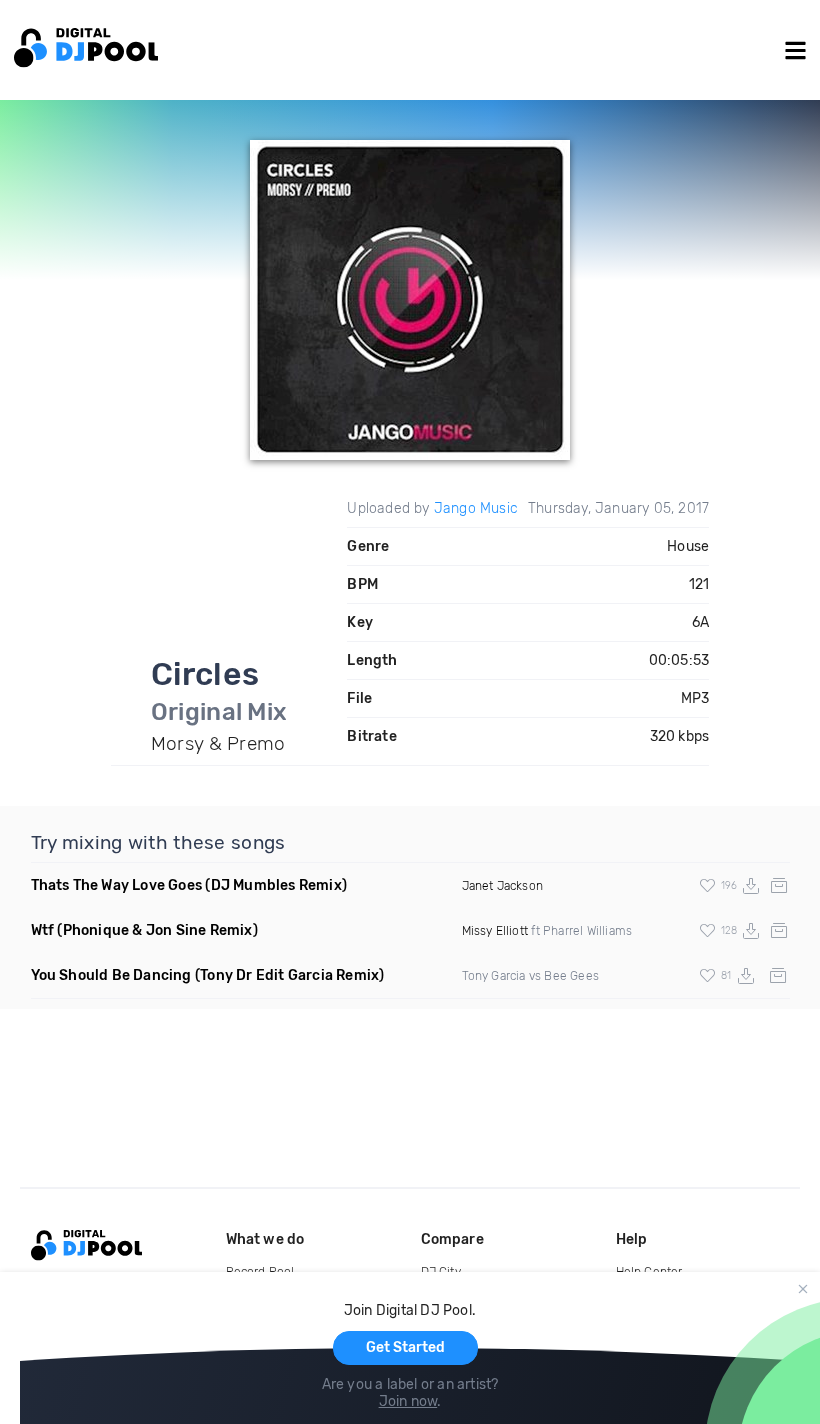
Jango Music (476, 508)
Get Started (405, 1347)
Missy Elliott (495, 931)
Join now (408, 1401)
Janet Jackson (503, 886)
